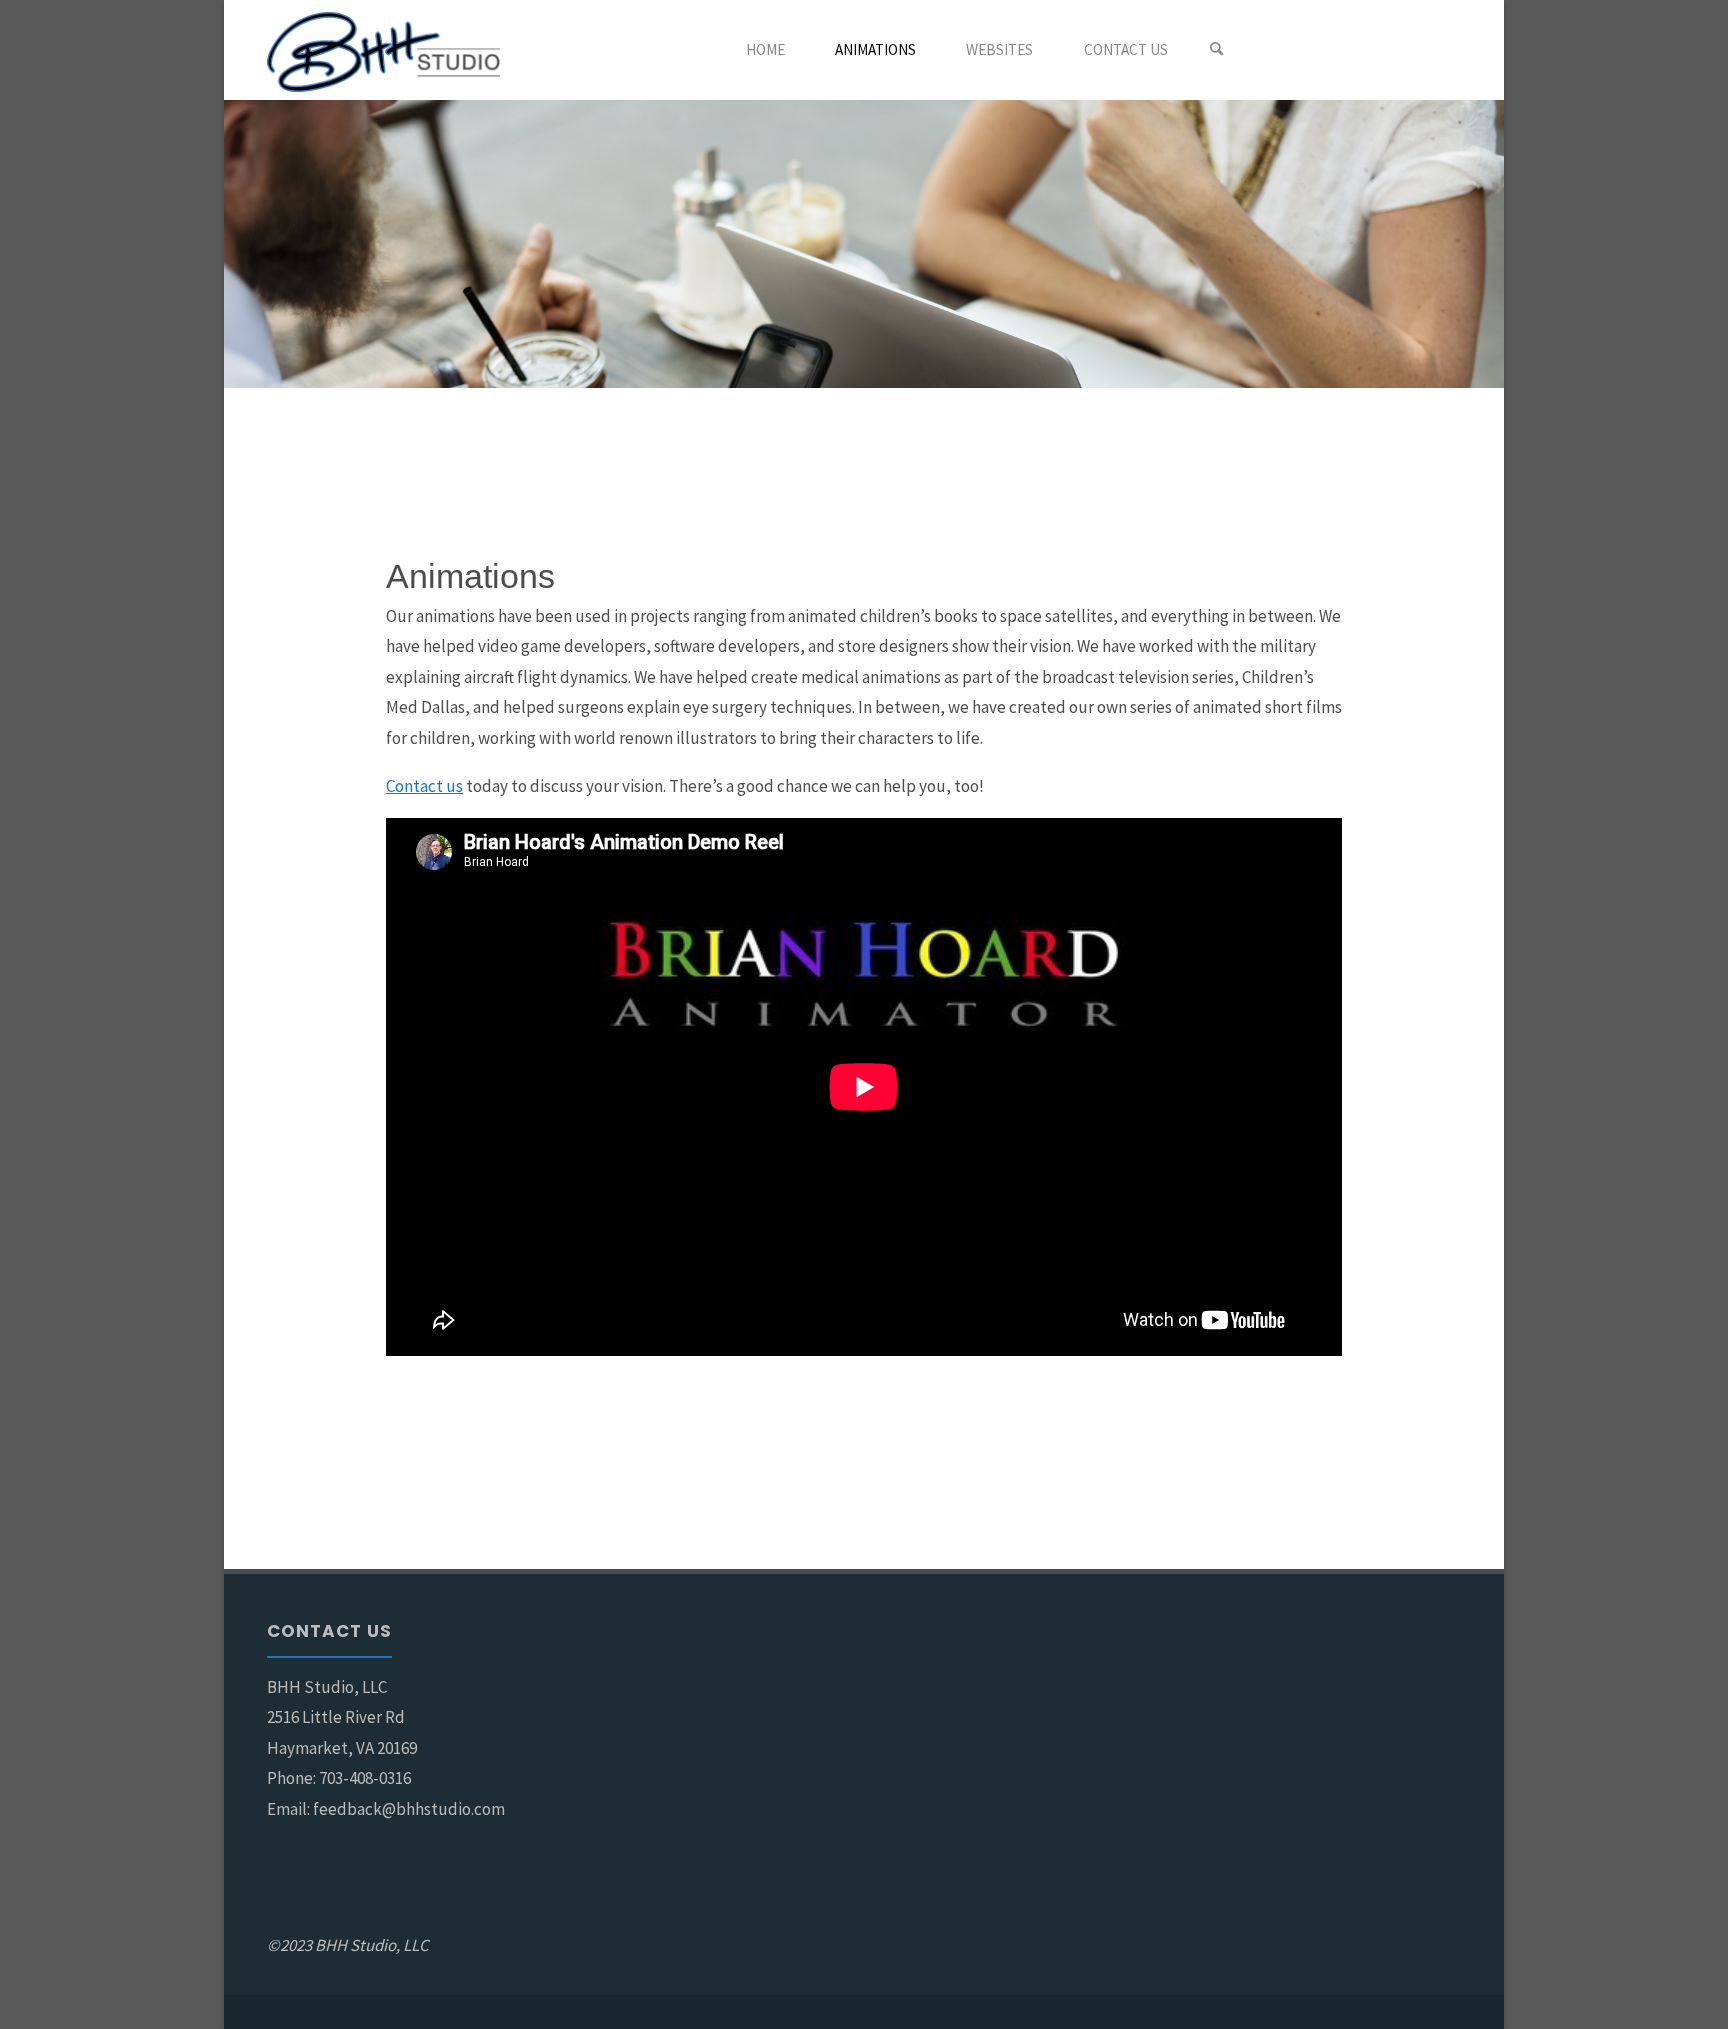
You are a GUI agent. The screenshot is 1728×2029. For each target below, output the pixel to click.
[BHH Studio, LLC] (383, 50)
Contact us (424, 786)
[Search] (1217, 50)
